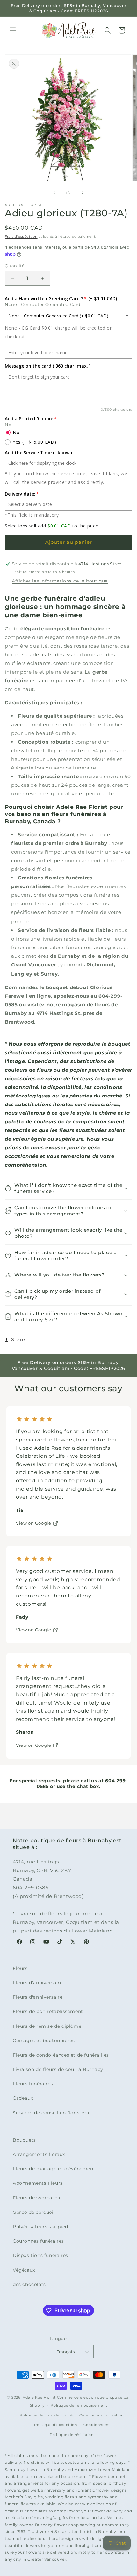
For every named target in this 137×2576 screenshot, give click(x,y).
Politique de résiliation (72, 2435)
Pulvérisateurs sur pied (40, 2227)
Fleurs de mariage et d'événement (54, 2169)
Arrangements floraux (39, 2154)
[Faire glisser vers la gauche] (54, 193)
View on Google (33, 1523)
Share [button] (18, 1339)
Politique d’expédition (55, 2425)
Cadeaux (23, 2098)
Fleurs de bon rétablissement (48, 2011)
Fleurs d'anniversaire (38, 1983)
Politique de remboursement (79, 2405)
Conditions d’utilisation (101, 2415)
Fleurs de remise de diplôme (47, 2026)
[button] (13, 30)
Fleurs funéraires (33, 2084)
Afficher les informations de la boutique (60, 581)
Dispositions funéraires (40, 2255)
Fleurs (20, 1968)
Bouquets (24, 2140)
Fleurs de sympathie (37, 2198)
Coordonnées (96, 2425)
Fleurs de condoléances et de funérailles (61, 2055)
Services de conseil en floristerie (52, 2113)
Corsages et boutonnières (44, 2041)
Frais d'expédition (21, 236)
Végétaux (24, 2270)
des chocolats (29, 2284)
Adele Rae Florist (39, 2397)
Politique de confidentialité (46, 2415)
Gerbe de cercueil (34, 2212)
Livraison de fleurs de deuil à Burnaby (58, 2069)
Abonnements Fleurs (38, 2183)
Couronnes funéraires (38, 2241)
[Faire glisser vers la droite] (83, 193)
